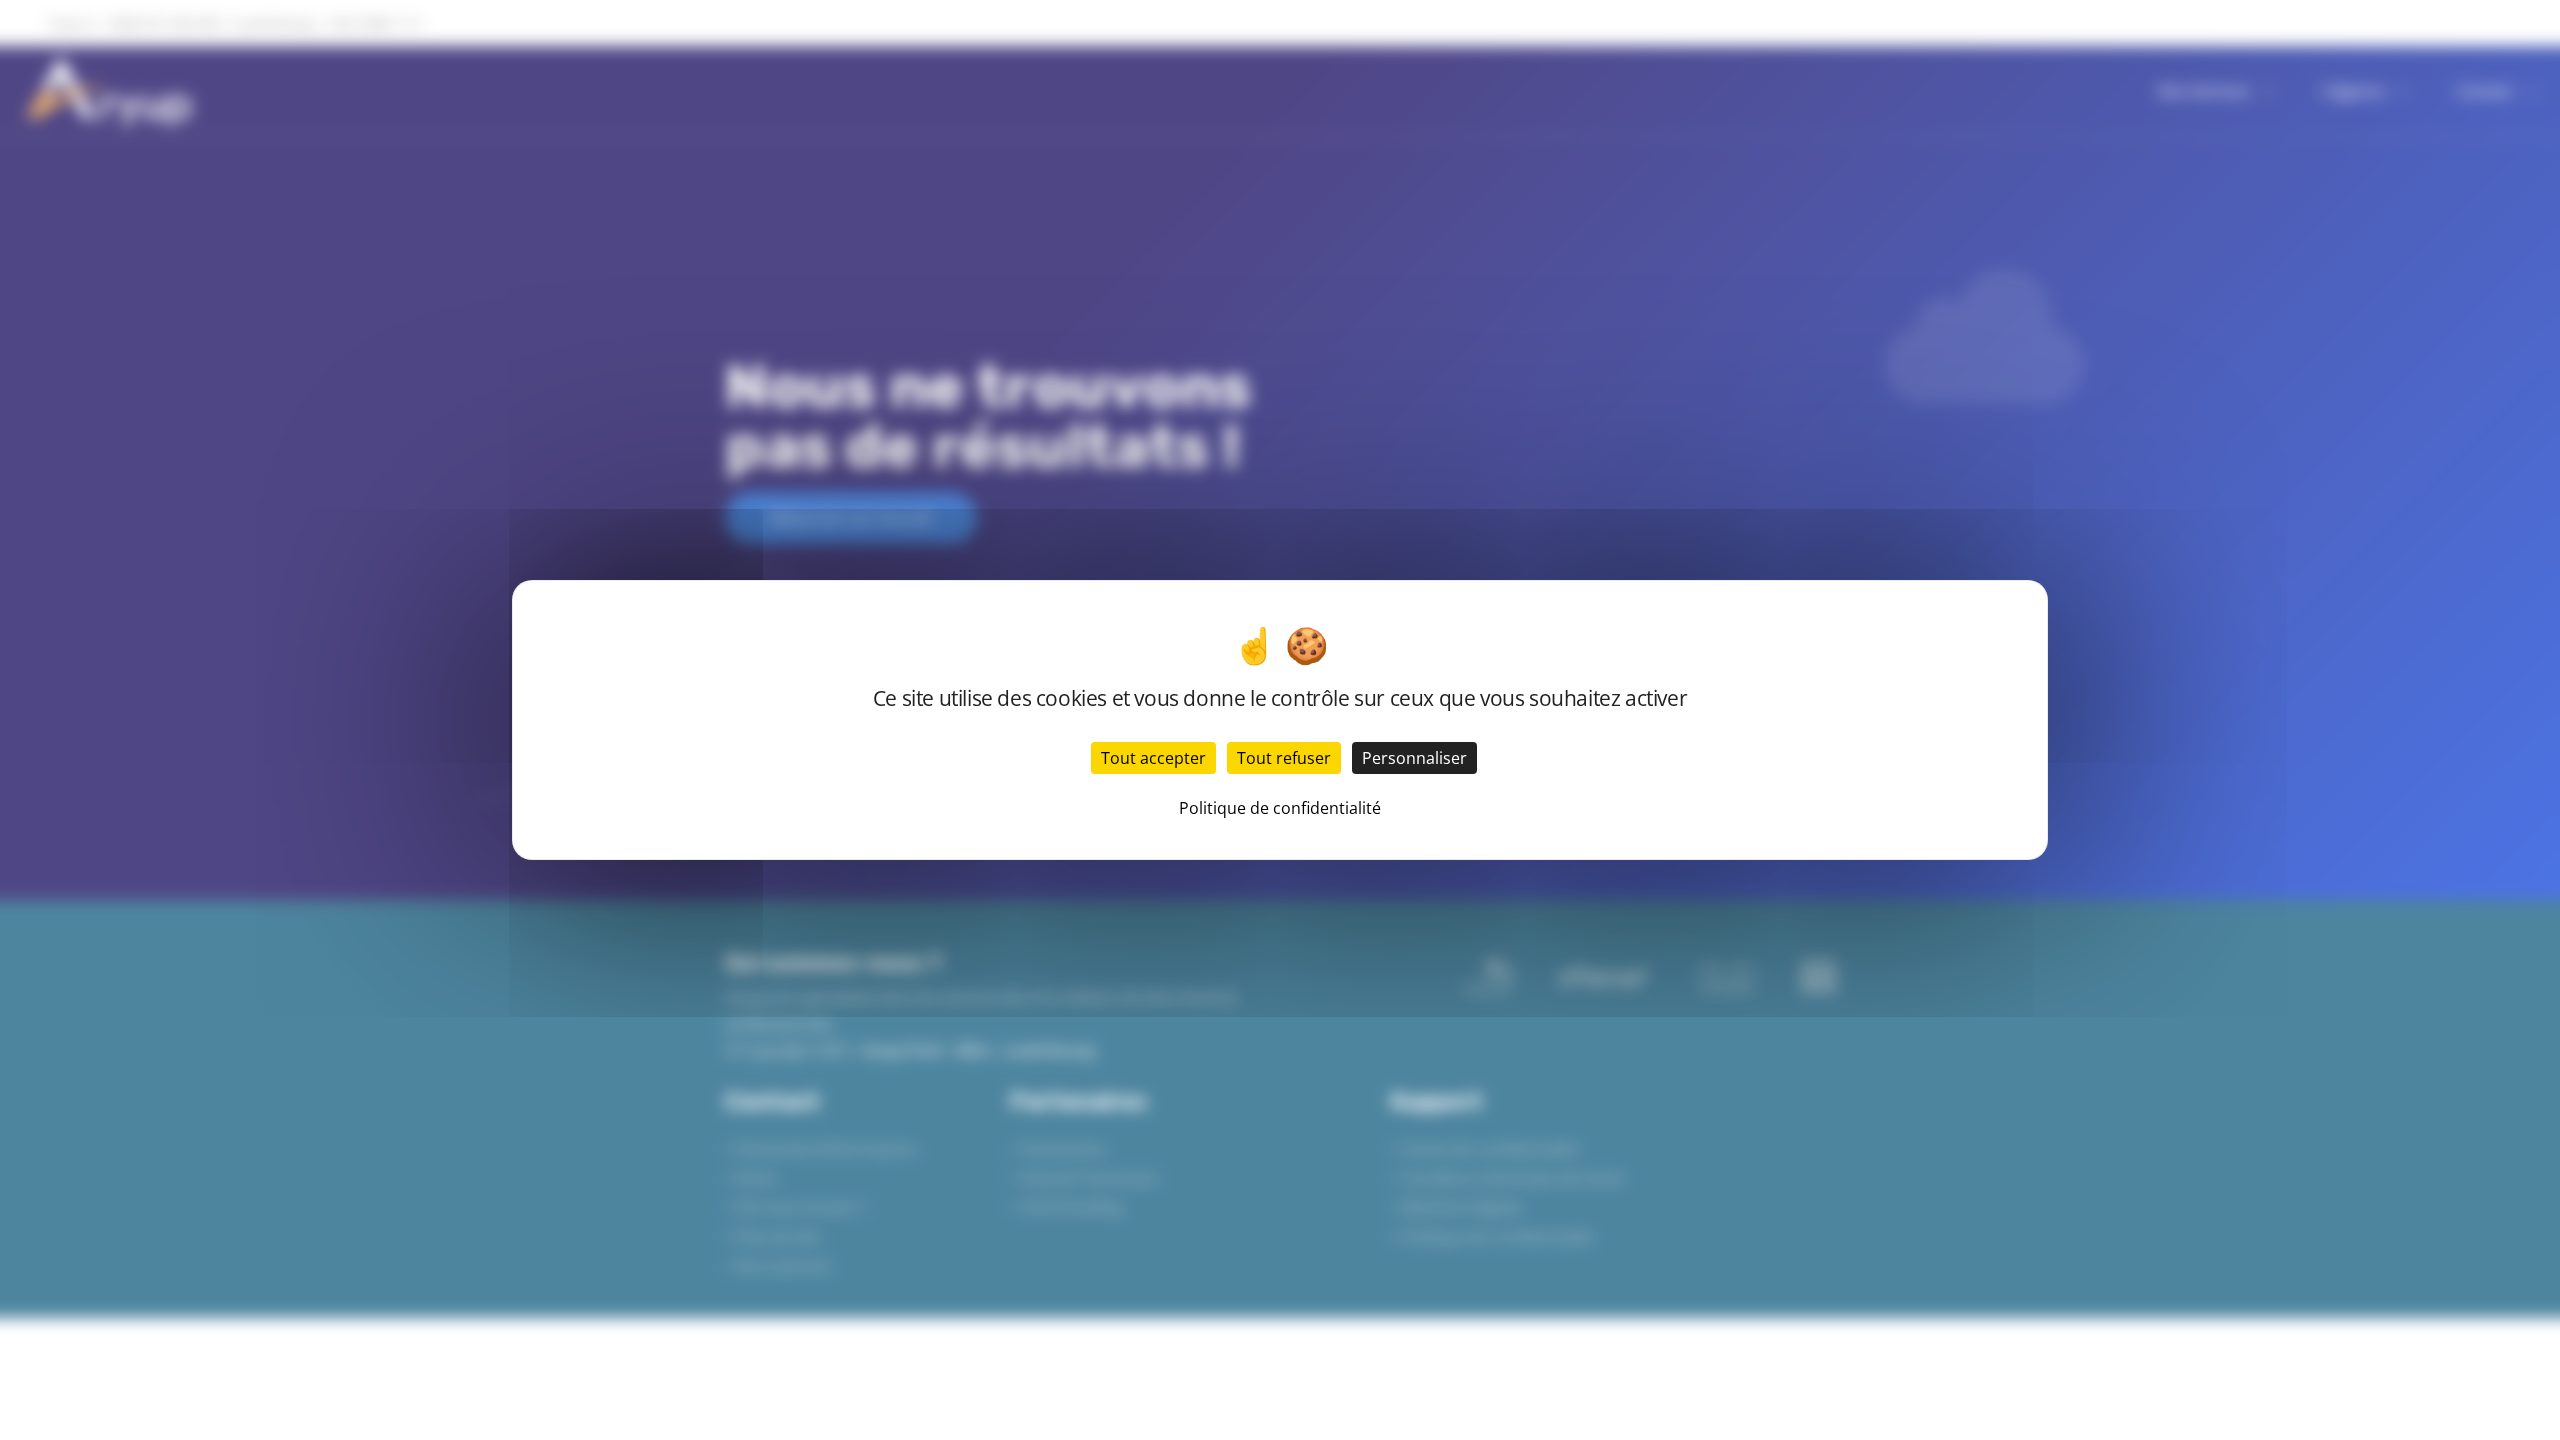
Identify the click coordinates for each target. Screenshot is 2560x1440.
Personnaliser (1414, 758)
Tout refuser (1284, 758)
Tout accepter (1153, 758)
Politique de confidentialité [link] (1280, 808)
